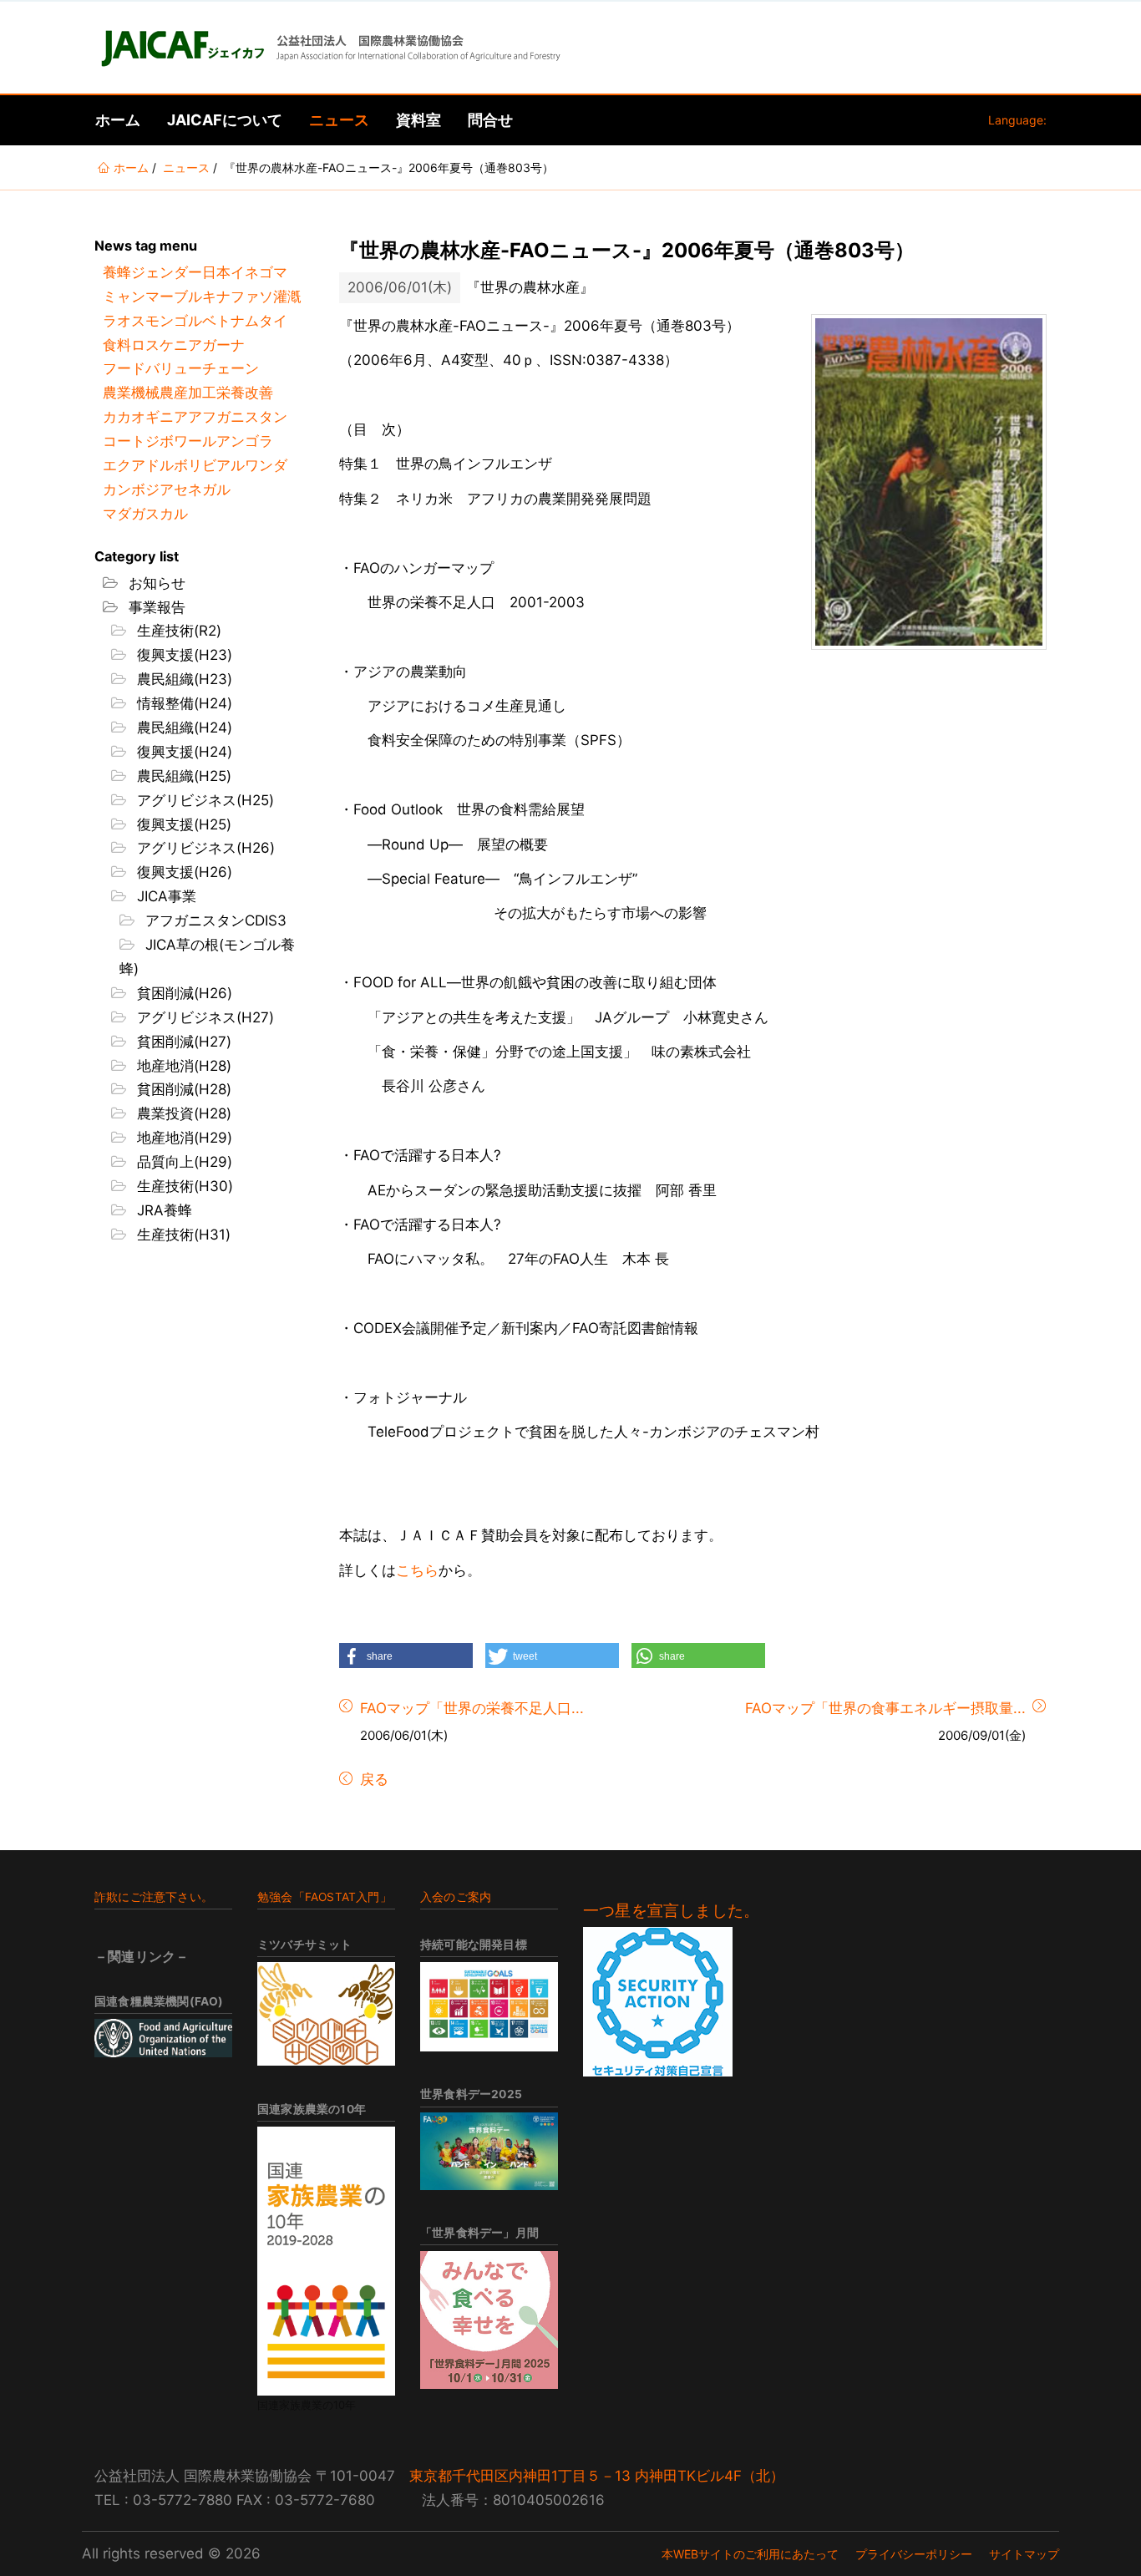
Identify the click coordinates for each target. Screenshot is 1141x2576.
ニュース (339, 120)
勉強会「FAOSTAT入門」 (325, 1897)
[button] (406, 1656)
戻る (372, 1779)
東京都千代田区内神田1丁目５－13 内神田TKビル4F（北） (597, 2476)
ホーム (118, 120)
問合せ (490, 120)
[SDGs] (489, 2007)
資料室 (418, 120)
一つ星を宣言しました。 (671, 1911)
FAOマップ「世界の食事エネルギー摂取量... (885, 1708)
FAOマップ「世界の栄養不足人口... (472, 1708)
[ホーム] (329, 48)
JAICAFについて (225, 120)
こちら (417, 1570)
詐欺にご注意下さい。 (154, 1897)
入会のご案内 (456, 1897)
